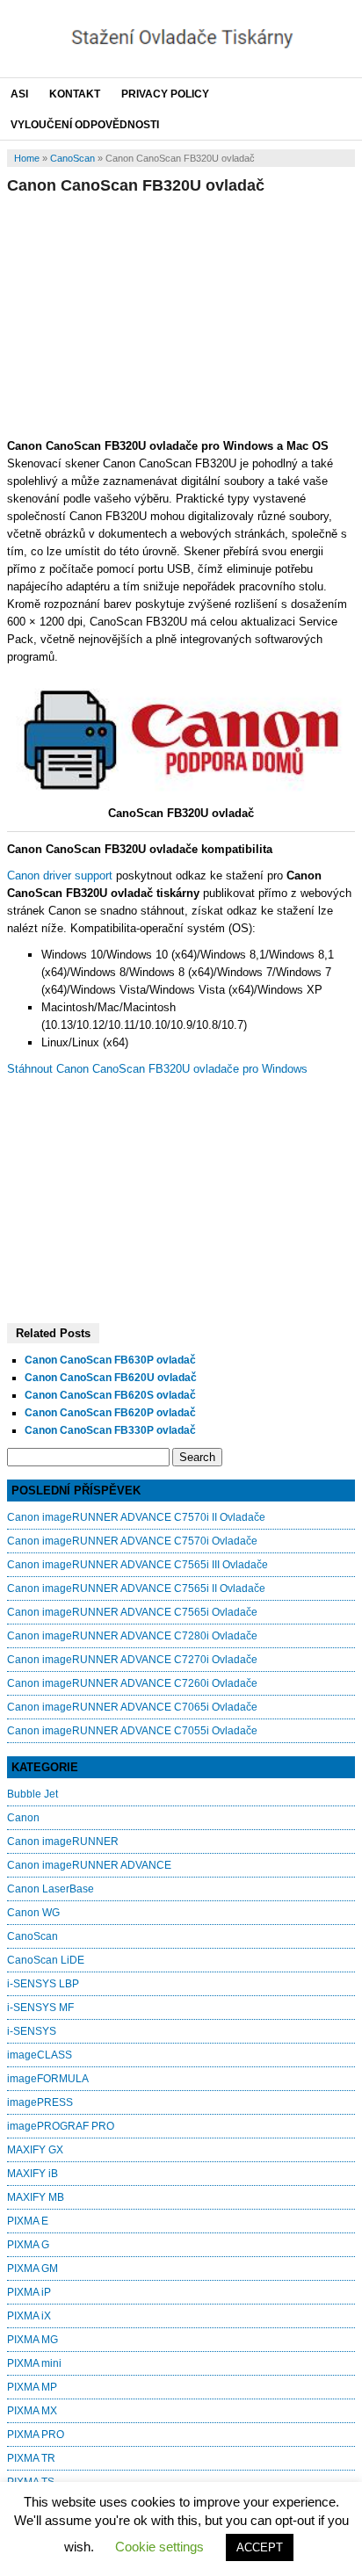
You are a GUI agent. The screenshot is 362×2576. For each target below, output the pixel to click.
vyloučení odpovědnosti (85, 125)
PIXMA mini (34, 2363)
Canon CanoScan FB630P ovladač (110, 1360)
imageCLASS (40, 2055)
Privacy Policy (165, 94)
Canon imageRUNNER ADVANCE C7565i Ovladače (132, 1612)
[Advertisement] (181, 314)
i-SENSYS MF (40, 2008)
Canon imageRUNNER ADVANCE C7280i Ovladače (132, 1636)
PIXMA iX (29, 2316)
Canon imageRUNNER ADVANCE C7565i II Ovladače (136, 1588)
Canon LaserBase (51, 1889)
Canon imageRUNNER (63, 1842)
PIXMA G (28, 2245)
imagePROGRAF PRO (61, 2126)
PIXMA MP (32, 2387)
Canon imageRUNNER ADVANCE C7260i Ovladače (132, 1683)
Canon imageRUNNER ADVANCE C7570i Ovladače (132, 1541)
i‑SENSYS (32, 2031)
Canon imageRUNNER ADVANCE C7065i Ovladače (132, 1707)
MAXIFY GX (35, 2150)
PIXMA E (28, 2221)
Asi (19, 94)
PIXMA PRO (36, 2435)
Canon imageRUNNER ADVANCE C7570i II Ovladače (136, 1517)
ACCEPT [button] (260, 2547)
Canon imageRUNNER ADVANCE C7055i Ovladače (132, 1731)
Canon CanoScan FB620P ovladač (110, 1413)
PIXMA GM (33, 2268)
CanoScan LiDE (46, 1960)
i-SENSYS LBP (43, 1984)
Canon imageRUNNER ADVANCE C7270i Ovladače (132, 1660)
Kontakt (75, 94)
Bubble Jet (33, 1794)
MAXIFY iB (33, 2174)
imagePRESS (40, 2102)
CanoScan (72, 158)
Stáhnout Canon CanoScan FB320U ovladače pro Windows (157, 1069)
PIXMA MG (33, 2340)
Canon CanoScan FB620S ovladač (110, 1395)
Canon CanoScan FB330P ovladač (110, 1430)
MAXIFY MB (36, 2197)
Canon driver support (60, 876)
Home (27, 158)
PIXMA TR (31, 2458)
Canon (23, 1818)
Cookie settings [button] (159, 2547)
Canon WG (33, 1913)
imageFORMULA (48, 2079)
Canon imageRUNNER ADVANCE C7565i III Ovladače (138, 1565)
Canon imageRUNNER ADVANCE (89, 1865)
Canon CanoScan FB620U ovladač (111, 1378)
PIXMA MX (32, 2411)
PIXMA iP (29, 2292)
